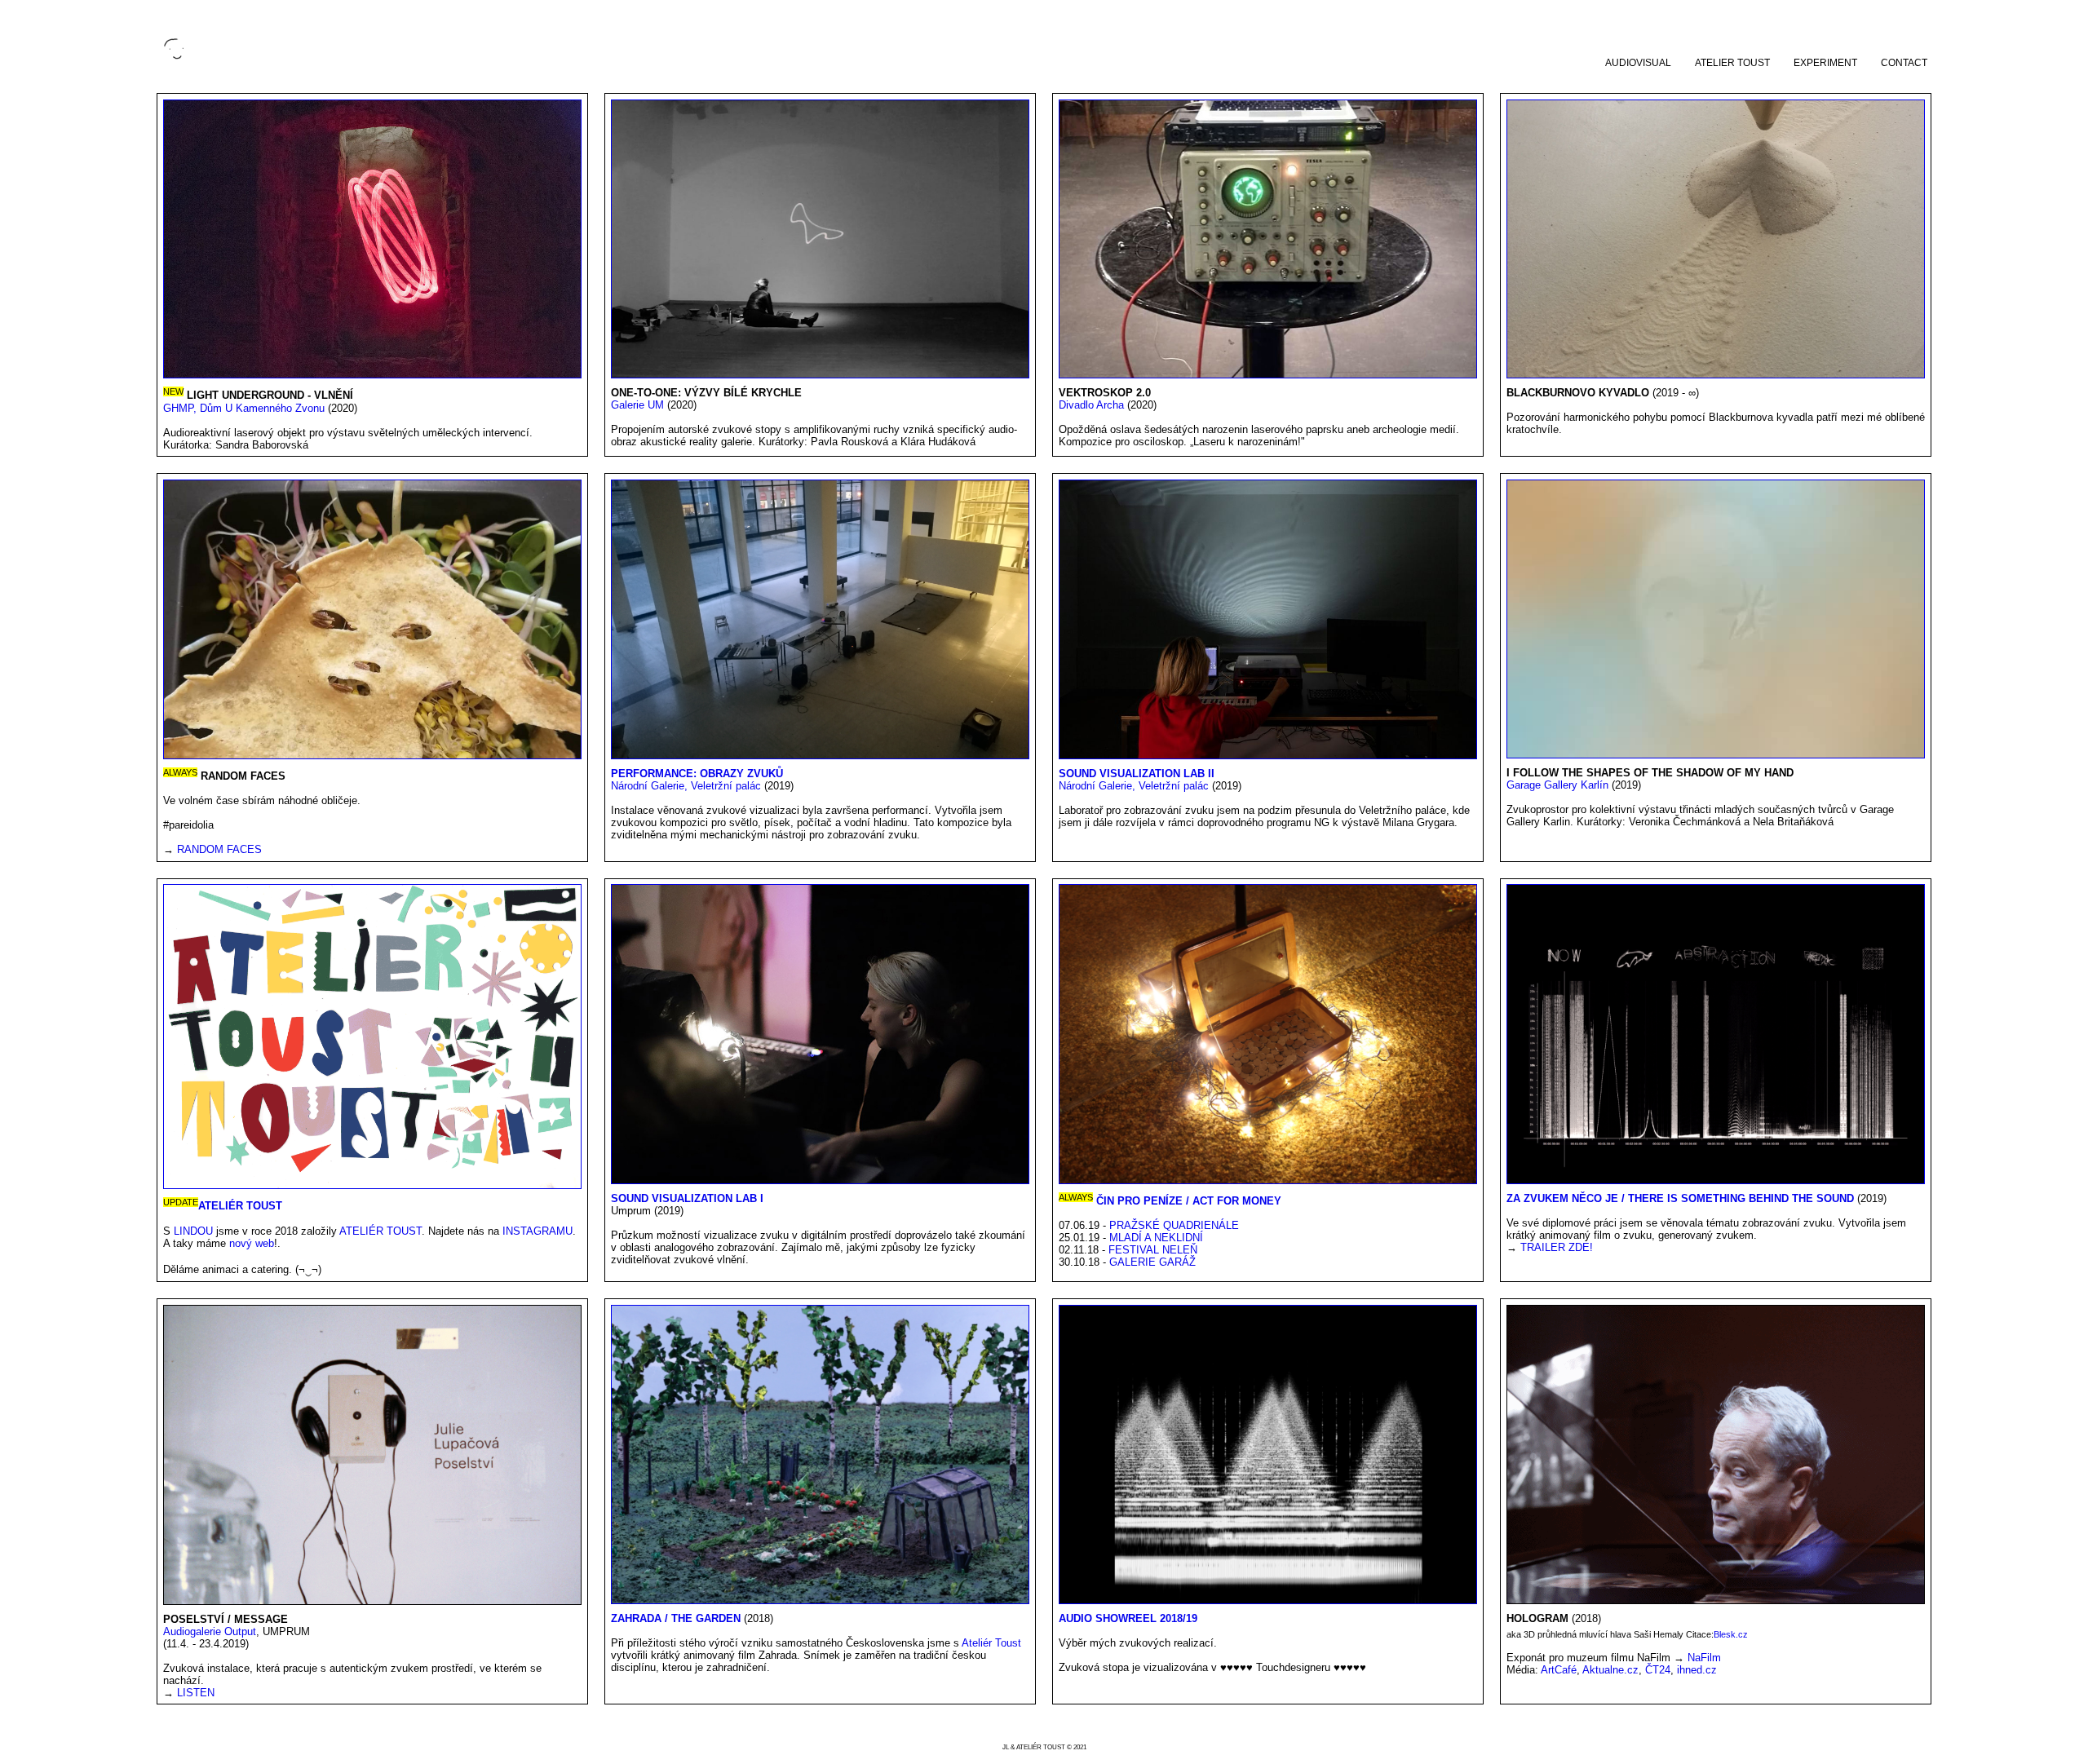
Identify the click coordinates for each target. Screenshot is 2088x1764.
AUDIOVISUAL (1638, 63)
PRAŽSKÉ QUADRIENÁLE (1174, 1225)
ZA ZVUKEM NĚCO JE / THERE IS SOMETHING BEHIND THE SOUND (1680, 1198)
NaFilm (1704, 1658)
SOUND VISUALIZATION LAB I (687, 1198)
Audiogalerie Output (210, 1631)
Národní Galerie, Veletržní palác (688, 786)
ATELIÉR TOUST (240, 1207)
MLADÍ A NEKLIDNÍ (1156, 1238)
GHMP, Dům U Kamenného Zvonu (246, 408)
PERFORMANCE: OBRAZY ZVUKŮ (697, 774)
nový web (252, 1243)
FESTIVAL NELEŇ (1153, 1250)
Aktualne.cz (1610, 1670)
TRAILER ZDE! (1557, 1247)
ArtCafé (1559, 1670)
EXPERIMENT (1825, 63)
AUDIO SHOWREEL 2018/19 (1128, 1618)
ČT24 (1658, 1670)
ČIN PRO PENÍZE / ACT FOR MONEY (1189, 1201)
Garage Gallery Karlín (1557, 785)
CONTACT (1904, 63)
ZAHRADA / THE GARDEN (677, 1618)
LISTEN (196, 1693)
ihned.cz (1697, 1670)
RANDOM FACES (219, 849)
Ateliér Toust (991, 1643)
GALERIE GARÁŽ (1152, 1262)
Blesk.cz (1731, 1634)
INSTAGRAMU (537, 1231)
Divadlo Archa (1093, 405)
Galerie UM (639, 405)
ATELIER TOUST (1732, 63)
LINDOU (193, 1231)
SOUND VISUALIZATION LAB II (1137, 774)
